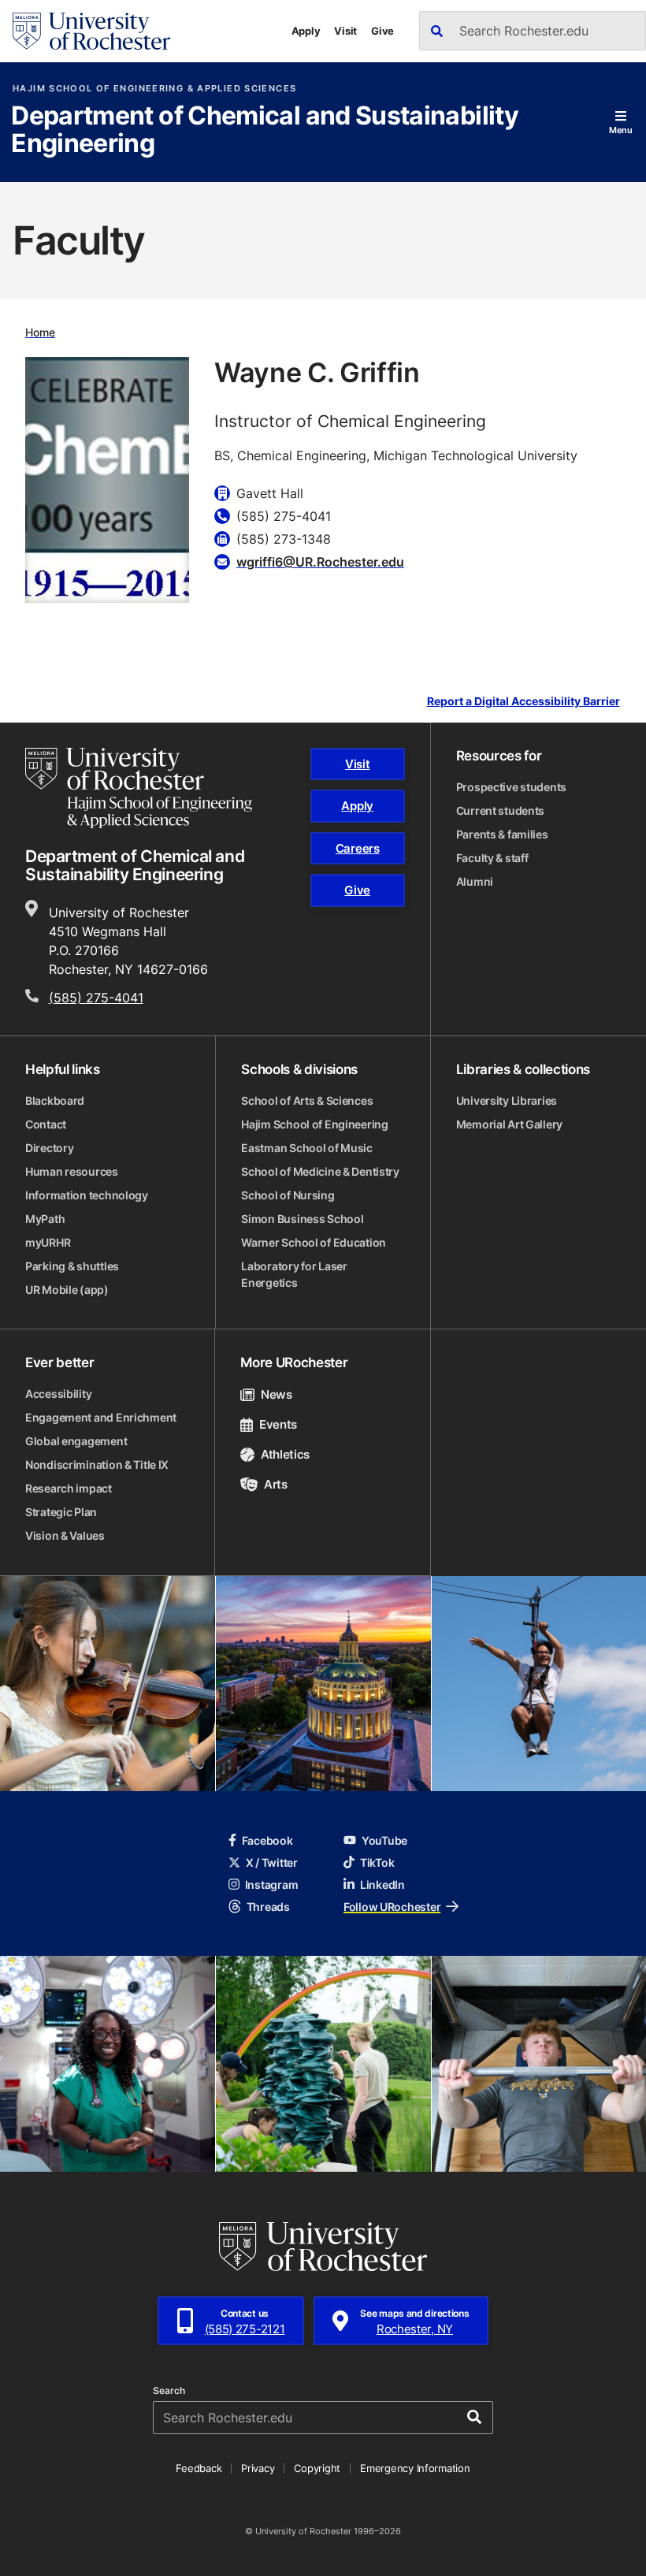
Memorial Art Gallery (509, 1124)
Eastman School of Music (307, 1148)
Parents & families (502, 834)
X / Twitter (272, 1862)
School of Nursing (288, 1195)
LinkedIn (382, 1885)
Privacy (258, 2468)
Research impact (69, 1488)
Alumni (475, 881)
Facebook (267, 1840)
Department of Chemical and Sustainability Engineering (265, 130)
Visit (345, 31)
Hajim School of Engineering (314, 1124)
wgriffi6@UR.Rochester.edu (320, 562)
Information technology (87, 1195)
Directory (49, 1148)
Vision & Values (65, 1535)
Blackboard (55, 1100)
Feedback (199, 2468)
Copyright (317, 2468)
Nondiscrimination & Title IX (97, 1465)
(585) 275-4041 (96, 998)
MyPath (45, 1219)
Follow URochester (392, 1907)
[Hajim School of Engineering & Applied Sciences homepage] (139, 788)
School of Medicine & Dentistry (320, 1171)
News (276, 1394)
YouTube (384, 1840)
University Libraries (507, 1100)
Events (278, 1424)
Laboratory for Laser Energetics (294, 1274)
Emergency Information (415, 2468)
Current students (501, 810)
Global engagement (76, 1441)
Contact (46, 1124)
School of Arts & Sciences (307, 1100)
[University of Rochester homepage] (91, 31)
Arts (275, 1484)
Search (169, 2391)
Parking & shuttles (72, 1266)
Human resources (72, 1171)
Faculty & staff (492, 858)
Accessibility (58, 1394)
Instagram (271, 1885)
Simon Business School (302, 1219)
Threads (268, 1907)
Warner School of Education (314, 1242)
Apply (306, 31)
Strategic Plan (61, 1512)
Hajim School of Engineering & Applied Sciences (154, 89)
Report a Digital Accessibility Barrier (523, 701)
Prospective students (511, 787)
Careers (358, 848)
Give (382, 31)
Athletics (285, 1454)
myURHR (48, 1242)
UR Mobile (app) (67, 1290)
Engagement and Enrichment (101, 1417)
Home (40, 332)
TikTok (377, 1862)
